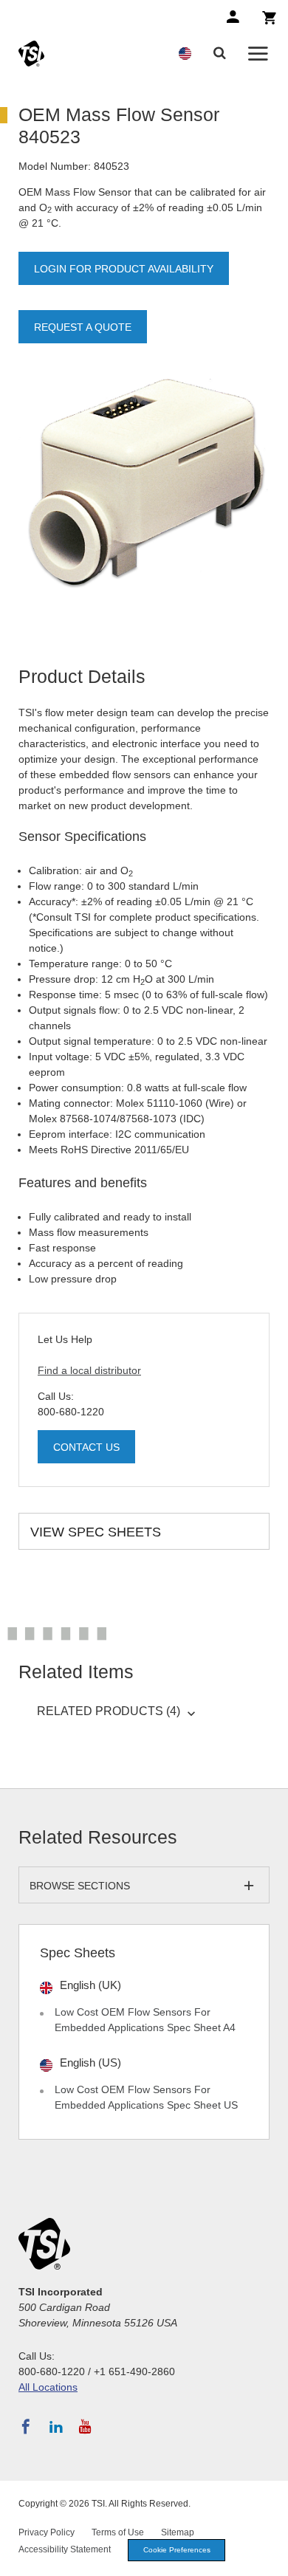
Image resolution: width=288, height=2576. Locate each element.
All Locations (48, 2387)
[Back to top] (270, 2558)
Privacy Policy (47, 2532)
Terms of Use (118, 2532)
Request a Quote (83, 327)
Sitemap (178, 2532)
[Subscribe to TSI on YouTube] (85, 2427)
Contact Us (86, 1447)
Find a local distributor (89, 1370)
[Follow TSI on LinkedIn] (56, 2427)
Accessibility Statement (65, 2549)
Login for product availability (124, 269)
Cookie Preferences (177, 2550)
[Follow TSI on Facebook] (26, 2427)
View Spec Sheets (96, 1532)
